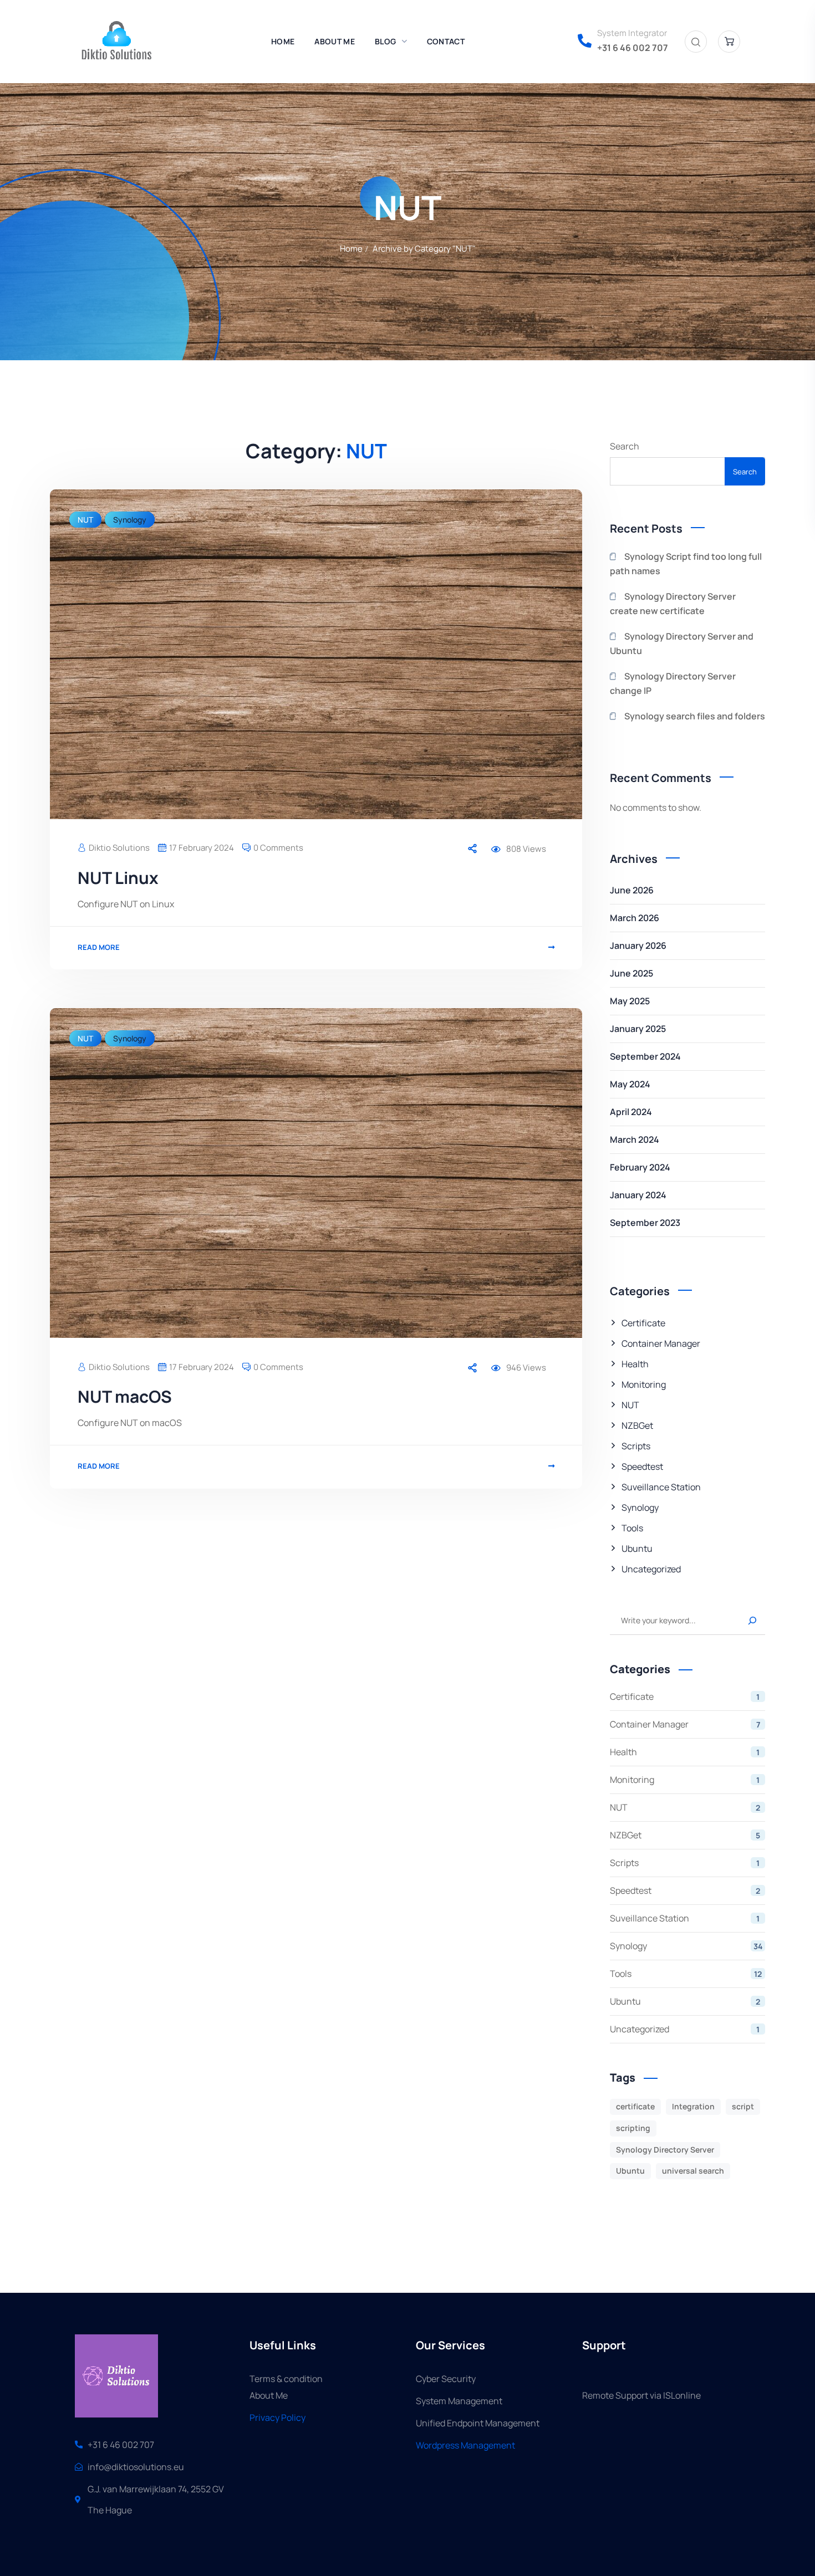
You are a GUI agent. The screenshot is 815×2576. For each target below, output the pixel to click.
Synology (130, 520)
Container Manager (661, 1343)
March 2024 (635, 1139)
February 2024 (640, 1167)
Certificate (643, 1323)
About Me (269, 2395)
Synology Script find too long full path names (686, 564)
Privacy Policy (277, 2417)
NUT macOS (125, 1396)
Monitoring (644, 1384)
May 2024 (630, 1084)
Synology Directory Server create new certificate (673, 604)
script (743, 2106)
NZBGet (637, 1425)
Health (635, 1364)
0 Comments (278, 848)
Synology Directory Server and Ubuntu (682, 643)
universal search (693, 2171)
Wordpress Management (465, 2445)
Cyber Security (446, 2379)
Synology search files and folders (695, 716)
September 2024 (645, 1056)
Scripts (636, 1446)
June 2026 (632, 890)
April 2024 (631, 1112)
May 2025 (630, 1001)
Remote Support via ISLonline (641, 2395)
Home (351, 249)
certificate (635, 2106)
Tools (632, 1528)
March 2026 (635, 918)
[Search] (751, 1621)
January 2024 (638, 1195)
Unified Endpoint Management (478, 2423)
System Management (459, 2401)
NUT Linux (118, 878)
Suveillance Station (661, 1487)
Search (625, 446)
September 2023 (645, 1223)
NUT (85, 520)
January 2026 (638, 945)
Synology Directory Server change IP (673, 683)
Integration (693, 2106)
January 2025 (638, 1029)
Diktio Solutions (119, 848)
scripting (633, 2128)
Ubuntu (637, 1548)
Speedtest (642, 1466)
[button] (696, 42)
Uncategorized (651, 1569)
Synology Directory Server (665, 2150)
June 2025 (631, 973)
